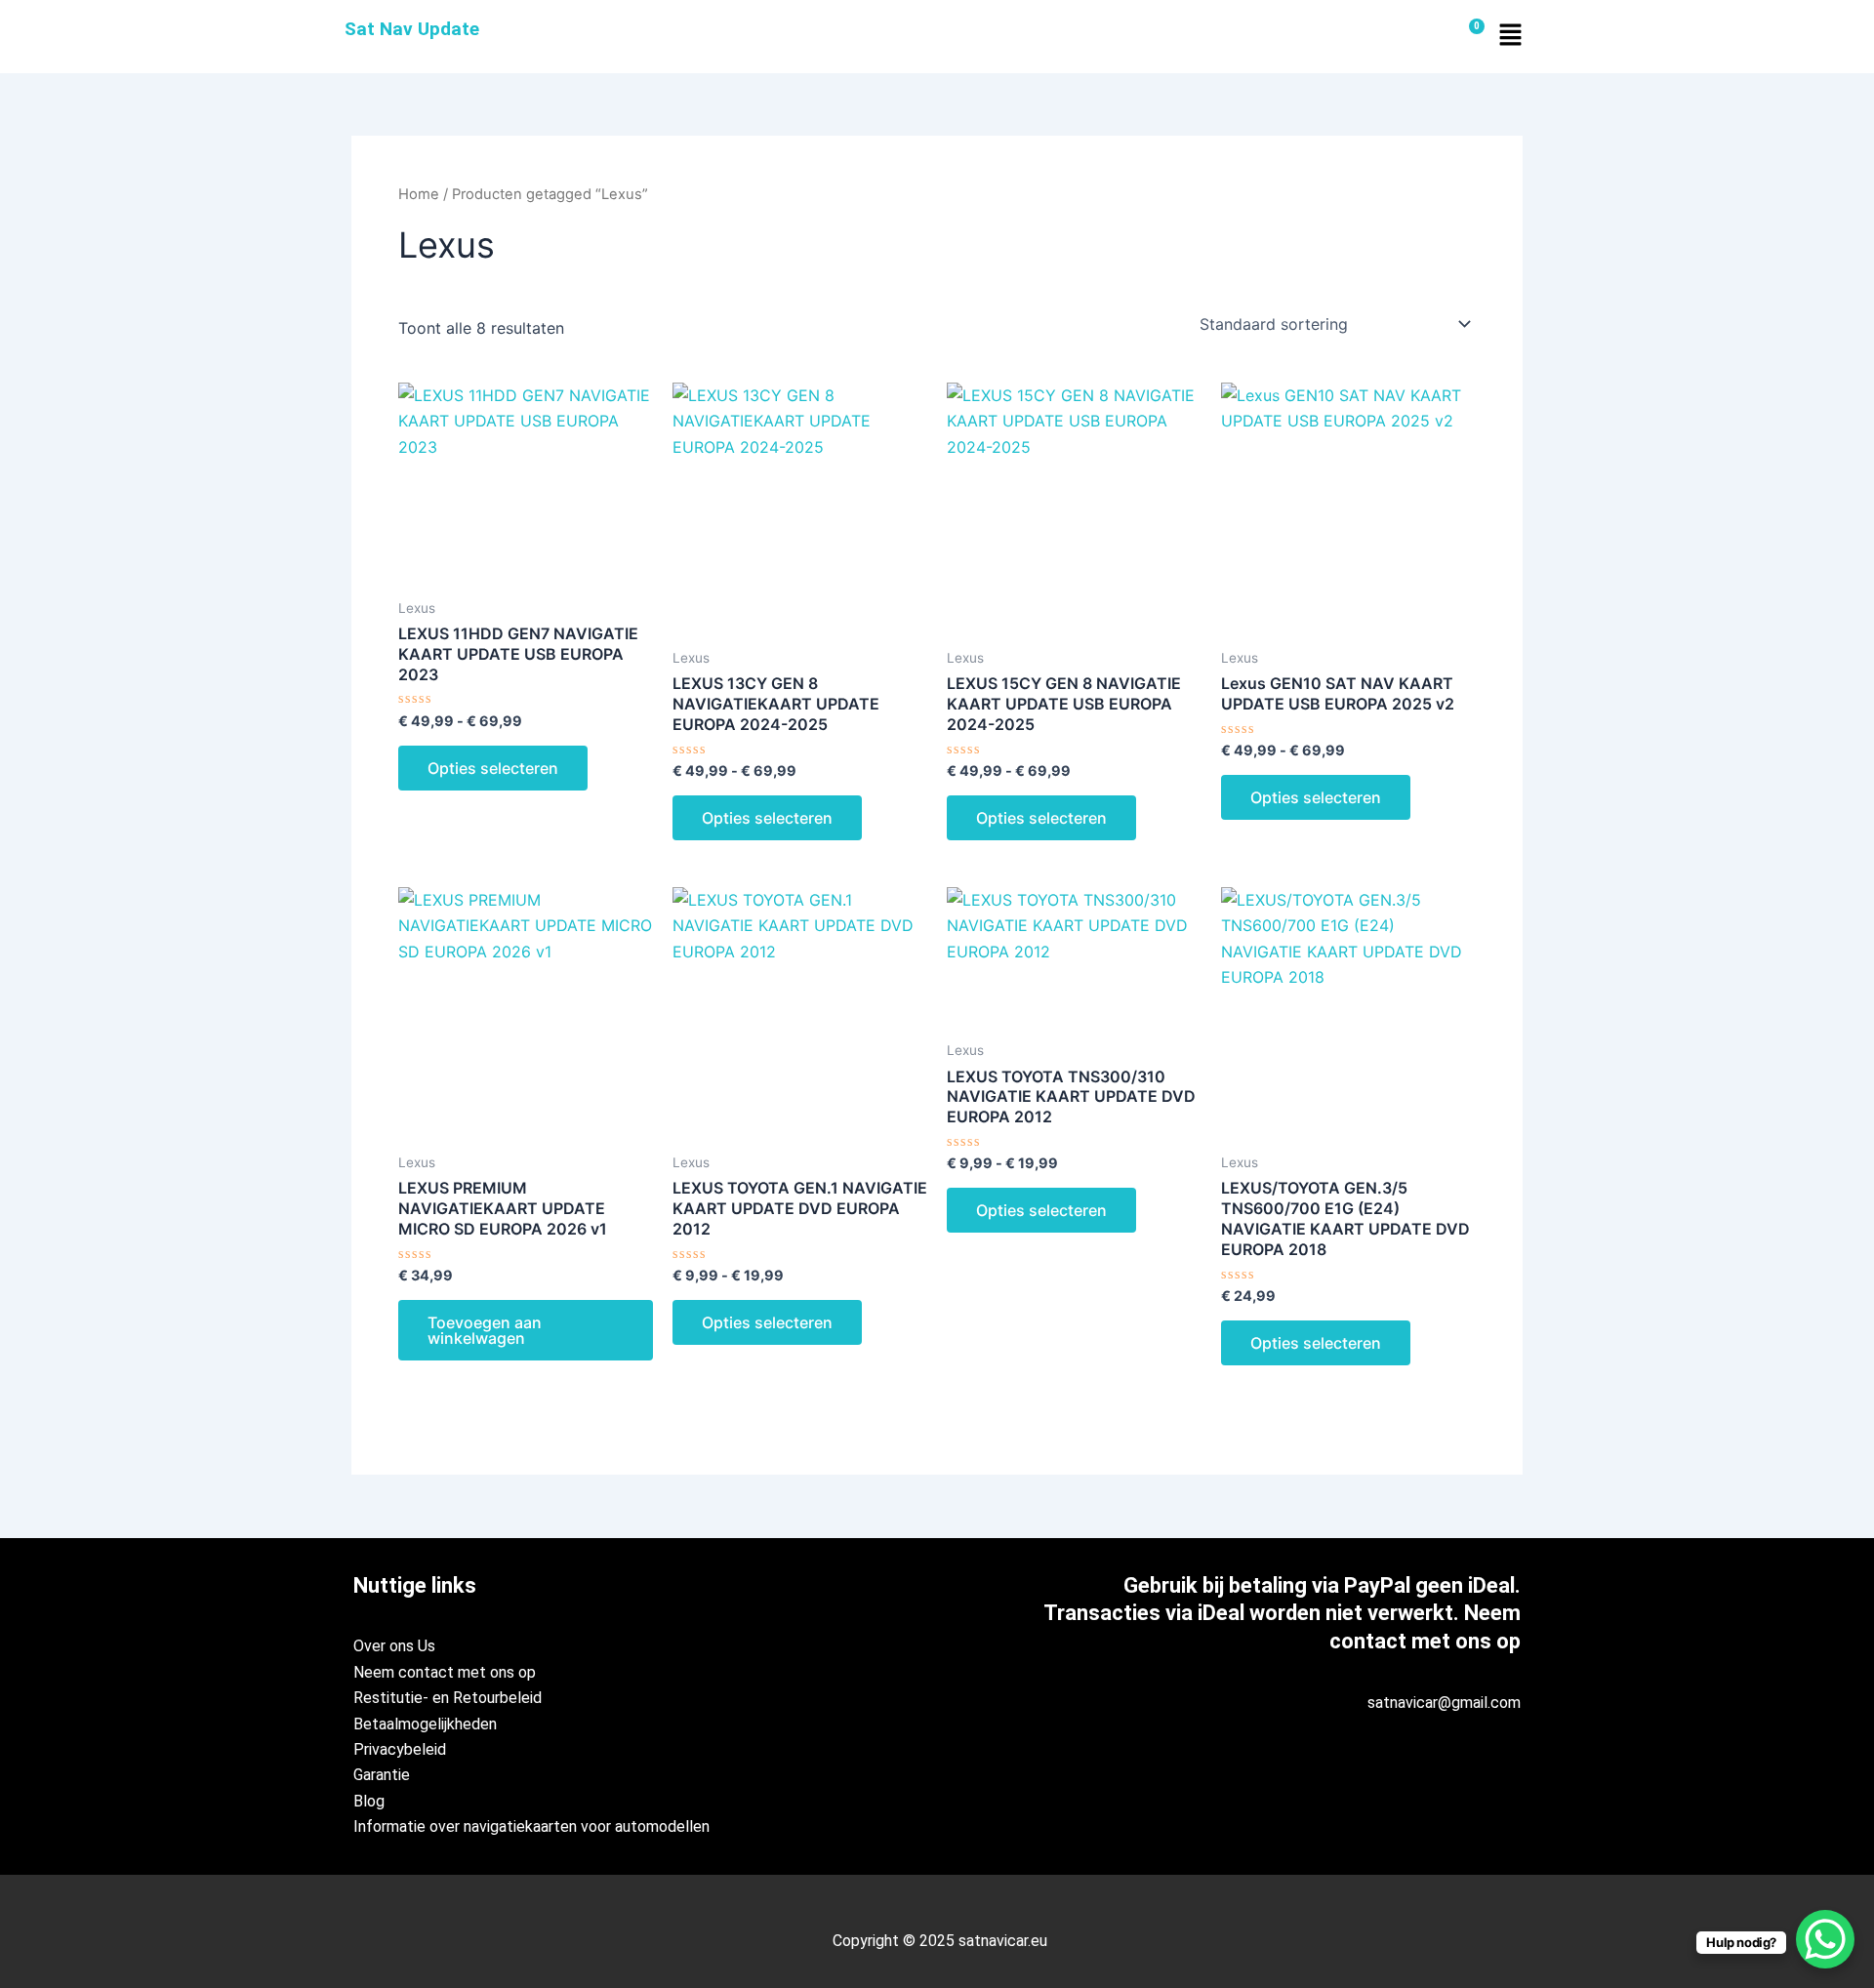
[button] (1510, 37)
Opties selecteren (493, 768)
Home (419, 194)
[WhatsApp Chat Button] (1825, 1939)
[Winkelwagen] (1469, 37)
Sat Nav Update (412, 29)
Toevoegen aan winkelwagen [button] (485, 1330)
